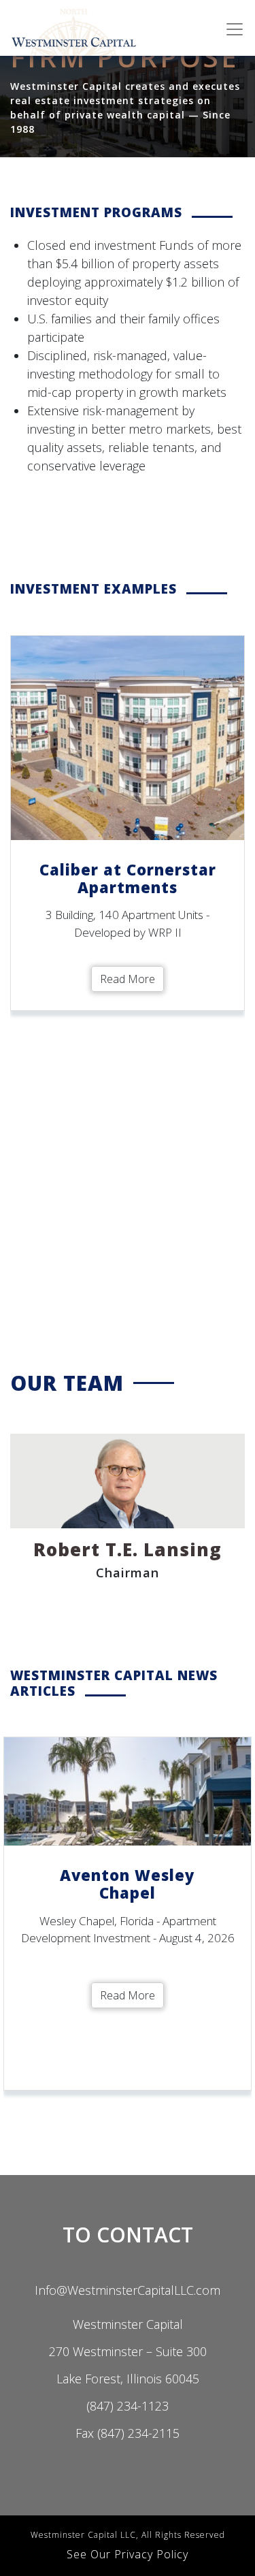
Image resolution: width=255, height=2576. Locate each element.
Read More (128, 979)
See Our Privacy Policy (128, 2554)
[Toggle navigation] (235, 29)
